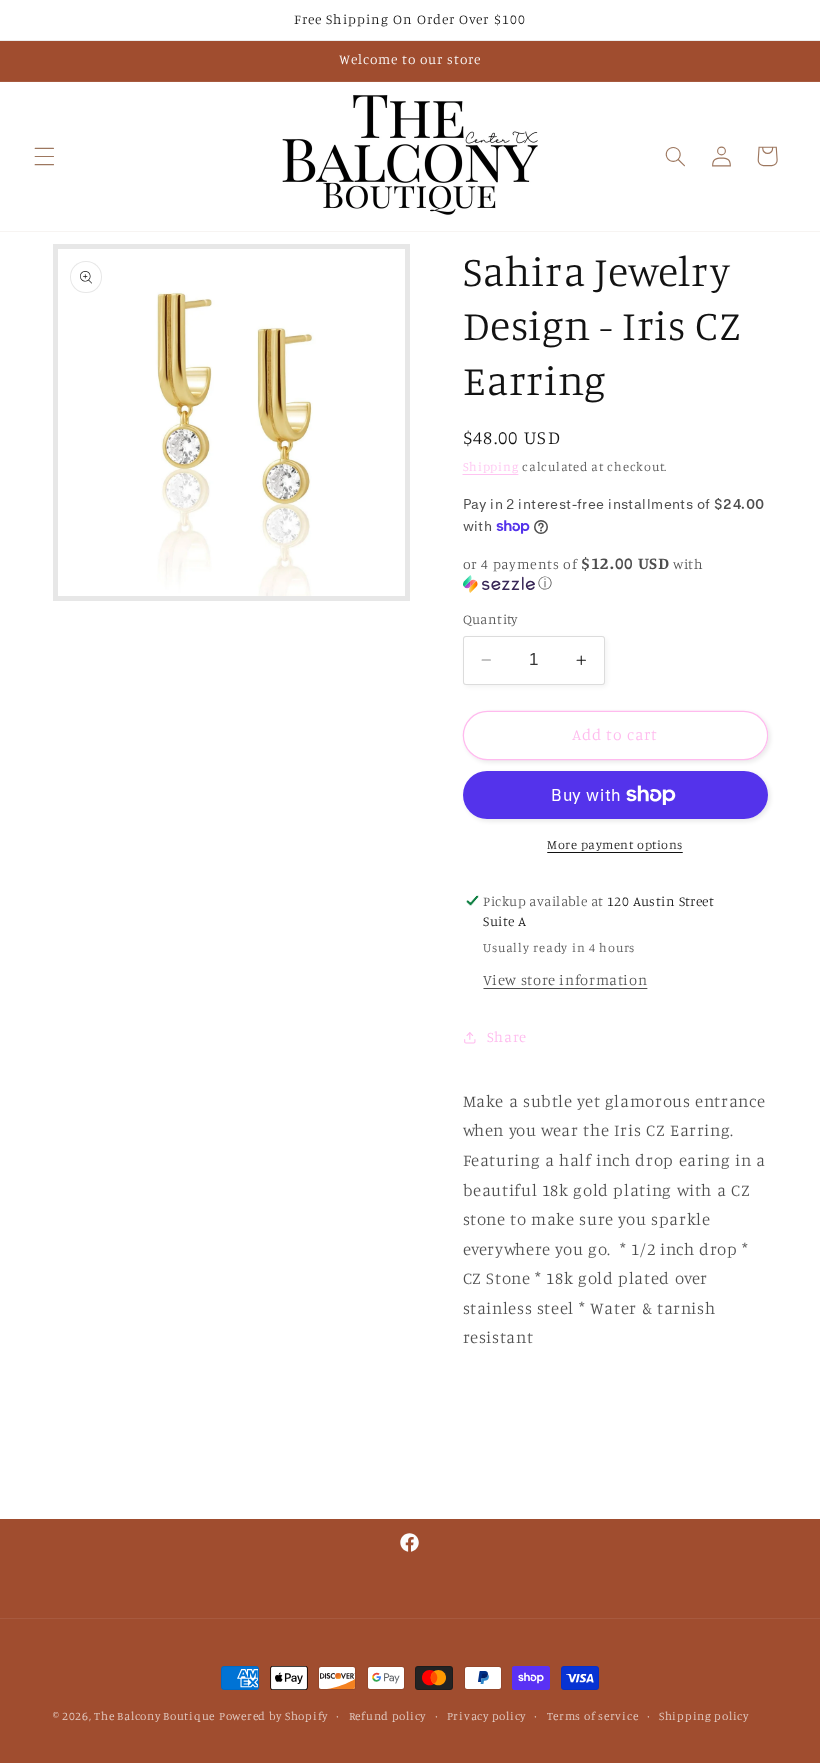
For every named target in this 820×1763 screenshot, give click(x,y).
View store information (565, 979)
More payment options (615, 844)
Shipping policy (704, 1716)
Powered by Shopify (273, 1716)
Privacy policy (486, 1716)
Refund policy (388, 1716)
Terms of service (593, 1716)
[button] (44, 156)
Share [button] (507, 1036)
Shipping (491, 466)
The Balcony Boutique (154, 1716)
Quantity (490, 619)
